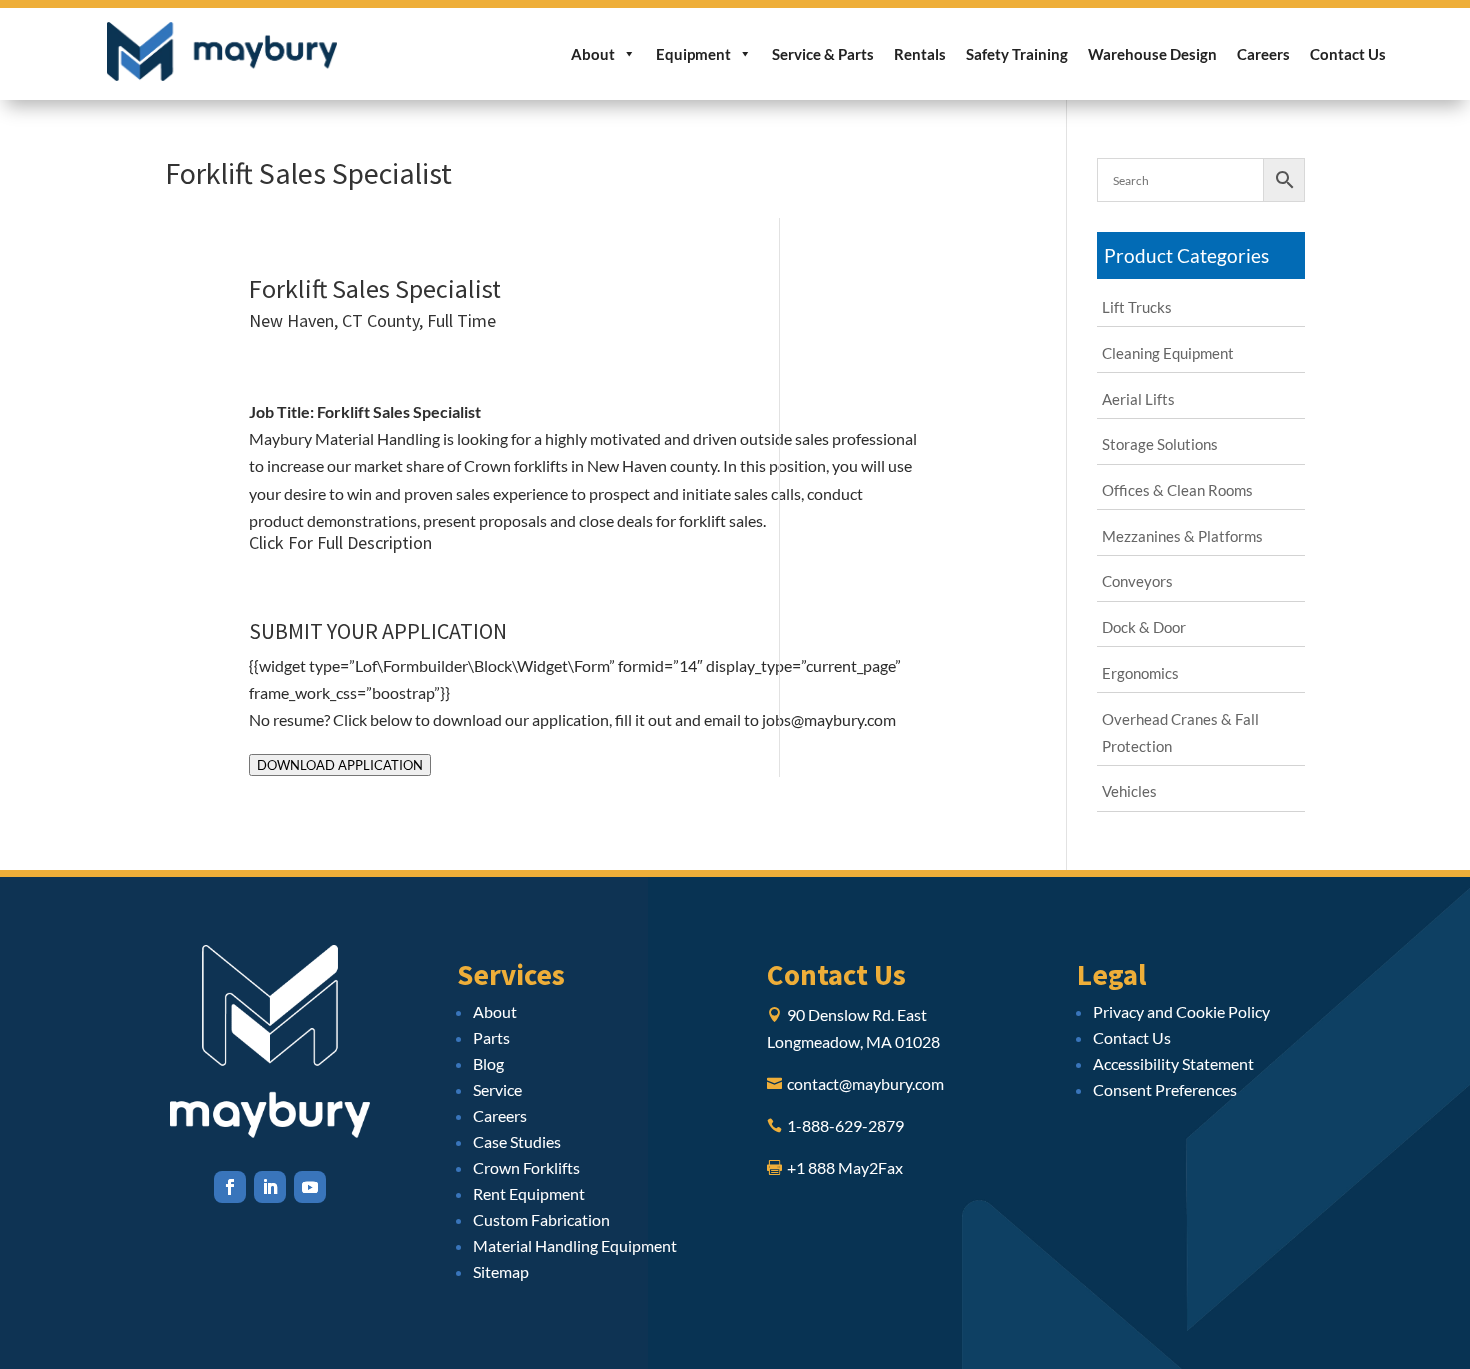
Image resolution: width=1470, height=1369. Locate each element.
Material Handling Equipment (575, 1245)
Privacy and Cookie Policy (1181, 1011)
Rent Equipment (529, 1193)
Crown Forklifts (526, 1167)
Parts (491, 1037)
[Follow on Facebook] (230, 1187)
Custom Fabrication (541, 1219)
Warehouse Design (1152, 54)
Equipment (693, 54)
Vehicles (1129, 791)
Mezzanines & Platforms (1182, 536)
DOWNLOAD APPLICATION (340, 765)
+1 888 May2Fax (845, 1167)
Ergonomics (1140, 673)
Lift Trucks (1137, 307)
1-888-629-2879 (845, 1125)
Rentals (920, 54)
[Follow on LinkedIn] (270, 1187)
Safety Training (1017, 54)
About (593, 54)
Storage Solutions (1160, 444)
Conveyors (1137, 581)
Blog (488, 1063)
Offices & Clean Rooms (1177, 490)
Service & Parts (823, 54)
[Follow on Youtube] (310, 1187)
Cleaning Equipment (1168, 353)
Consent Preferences (1165, 1089)
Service (497, 1089)
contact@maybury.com (865, 1083)
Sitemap (501, 1271)
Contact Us (1348, 54)
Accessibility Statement (1173, 1063)
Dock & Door (1144, 627)
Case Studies (517, 1141)
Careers (1263, 54)
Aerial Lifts (1138, 399)
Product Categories (1186, 255)
